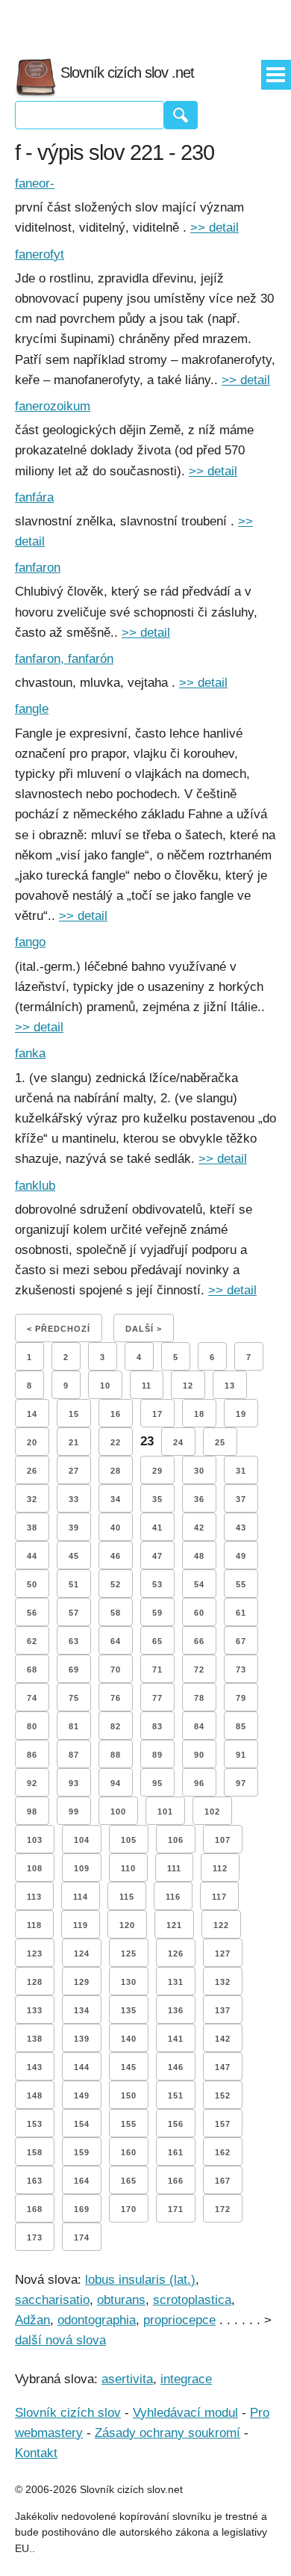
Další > (144, 1329)
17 (157, 1414)
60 (199, 1613)
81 (74, 1726)
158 (35, 2152)
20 (32, 1442)
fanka (30, 1053)
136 (176, 2010)
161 (176, 2152)
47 (157, 1556)
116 (173, 1897)
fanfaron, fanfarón (64, 659)
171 (176, 2209)
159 (82, 2152)
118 (34, 1925)
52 (116, 1584)
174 (82, 2237)
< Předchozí (59, 1329)
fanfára (34, 497)
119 (81, 1925)
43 (241, 1528)
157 (223, 2124)
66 (199, 1641)
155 (129, 2124)
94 (116, 1783)
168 (35, 2209)
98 (32, 1811)
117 (219, 1897)
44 (32, 1556)
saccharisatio (52, 2300)
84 (199, 1726)
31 (241, 1471)
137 (223, 2010)
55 (241, 1584)
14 (32, 1414)
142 (223, 2039)
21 (74, 1442)
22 (116, 1442)
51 (74, 1584)
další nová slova (60, 2340)
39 (74, 1528)
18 (199, 1414)
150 (129, 2095)
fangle (32, 709)
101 (165, 1811)
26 (32, 1471)
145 (129, 2067)
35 (157, 1499)
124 (82, 1953)
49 (241, 1556)
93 (74, 1783)
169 (82, 2209)
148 (35, 2095)
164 (82, 2181)
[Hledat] (181, 115)
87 (74, 1755)
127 (223, 1953)
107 (223, 1840)
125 (129, 1953)
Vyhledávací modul (185, 2413)
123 (35, 1953)
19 (241, 1414)
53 (157, 1584)
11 (147, 1386)
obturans (121, 2300)
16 (116, 1414)
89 (157, 1755)
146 (176, 2067)
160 (129, 2152)
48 (199, 1556)
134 (82, 2010)
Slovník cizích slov (68, 2413)
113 (34, 1897)
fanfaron (38, 568)
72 (199, 1670)
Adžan (32, 2320)
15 (74, 1414)
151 (176, 2095)
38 (32, 1528)
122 (221, 1925)
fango (30, 942)
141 (176, 2039)
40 (116, 1528)
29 (157, 1471)
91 (241, 1755)
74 (32, 1698)
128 (35, 1982)
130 (129, 1982)
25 (220, 1442)
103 (35, 1840)
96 (199, 1783)
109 (82, 1868)
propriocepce (179, 2320)
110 (128, 1868)
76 (116, 1698)
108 (35, 1868)
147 (223, 2067)
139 (82, 2039)
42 (199, 1528)
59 (157, 1613)
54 (199, 1584)
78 (199, 1698)
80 (32, 1726)
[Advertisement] (145, 22)
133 (35, 2010)
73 (241, 1670)
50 (32, 1584)
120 (127, 1925)
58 (116, 1613)
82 (116, 1726)
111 (174, 1868)
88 (116, 1755)
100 (118, 1811)
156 (176, 2124)
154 (82, 2124)
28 (116, 1471)
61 (241, 1613)
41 (157, 1528)
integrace (186, 2379)
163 (35, 2181)
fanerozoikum (53, 406)
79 (241, 1698)
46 (116, 1556)
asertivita (127, 2379)
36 (199, 1499)
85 (241, 1726)
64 (116, 1641)
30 (199, 1471)
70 (116, 1670)
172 (223, 2209)
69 (74, 1670)
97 (241, 1783)
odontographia (97, 2320)
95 (157, 1783)
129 (82, 1982)
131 (176, 1982)
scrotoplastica (192, 2300)
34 (116, 1499)
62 (32, 1641)
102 (212, 1811)
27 (74, 1471)
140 (129, 2039)
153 (35, 2124)
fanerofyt (40, 254)
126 (176, 1953)
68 (32, 1670)
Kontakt (36, 2453)
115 (127, 1897)
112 (220, 1868)
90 (199, 1755)
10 (105, 1386)
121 (174, 1925)
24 (178, 1442)
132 (223, 1982)
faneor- (35, 183)
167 (223, 2181)
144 (82, 2067)
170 (129, 2209)
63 (74, 1641)
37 (241, 1499)
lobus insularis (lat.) (140, 2280)
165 (129, 2181)
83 (157, 1726)
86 (32, 1755)
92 (32, 1783)
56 (32, 1613)
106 (176, 1840)
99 (74, 1811)
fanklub (35, 1186)
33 (74, 1499)
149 (82, 2095)
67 (241, 1641)
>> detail (215, 228)
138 (35, 2039)
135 (129, 2010)
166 (176, 2181)
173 (35, 2237)
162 (223, 2152)
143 (35, 2067)
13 (230, 1386)
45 (74, 1556)
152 (223, 2095)
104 (82, 1840)
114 (81, 1897)
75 (74, 1698)
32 (32, 1499)
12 (188, 1386)
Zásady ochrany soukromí (168, 2433)
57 (74, 1613)
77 (157, 1698)
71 (157, 1670)
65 (157, 1641)
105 (129, 1840)
